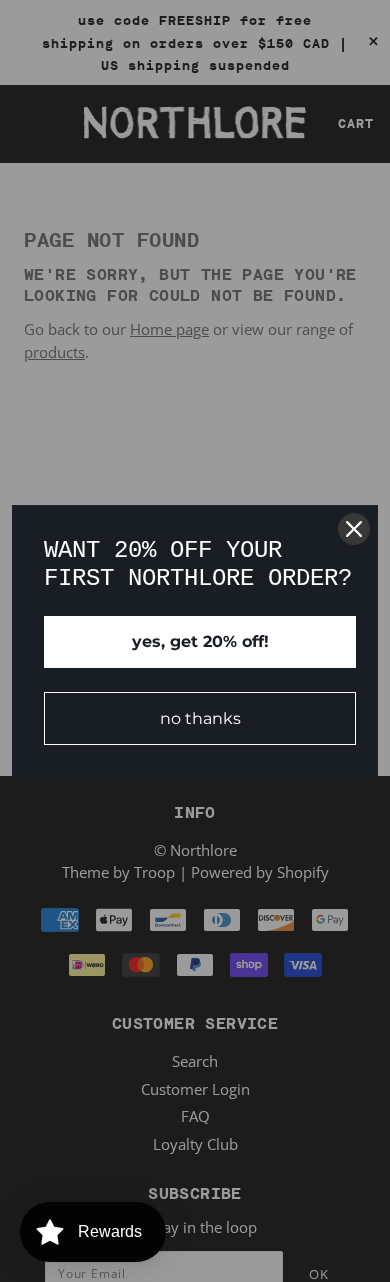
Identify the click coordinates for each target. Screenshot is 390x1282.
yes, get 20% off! (200, 641)
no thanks (200, 718)
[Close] (354, 529)
